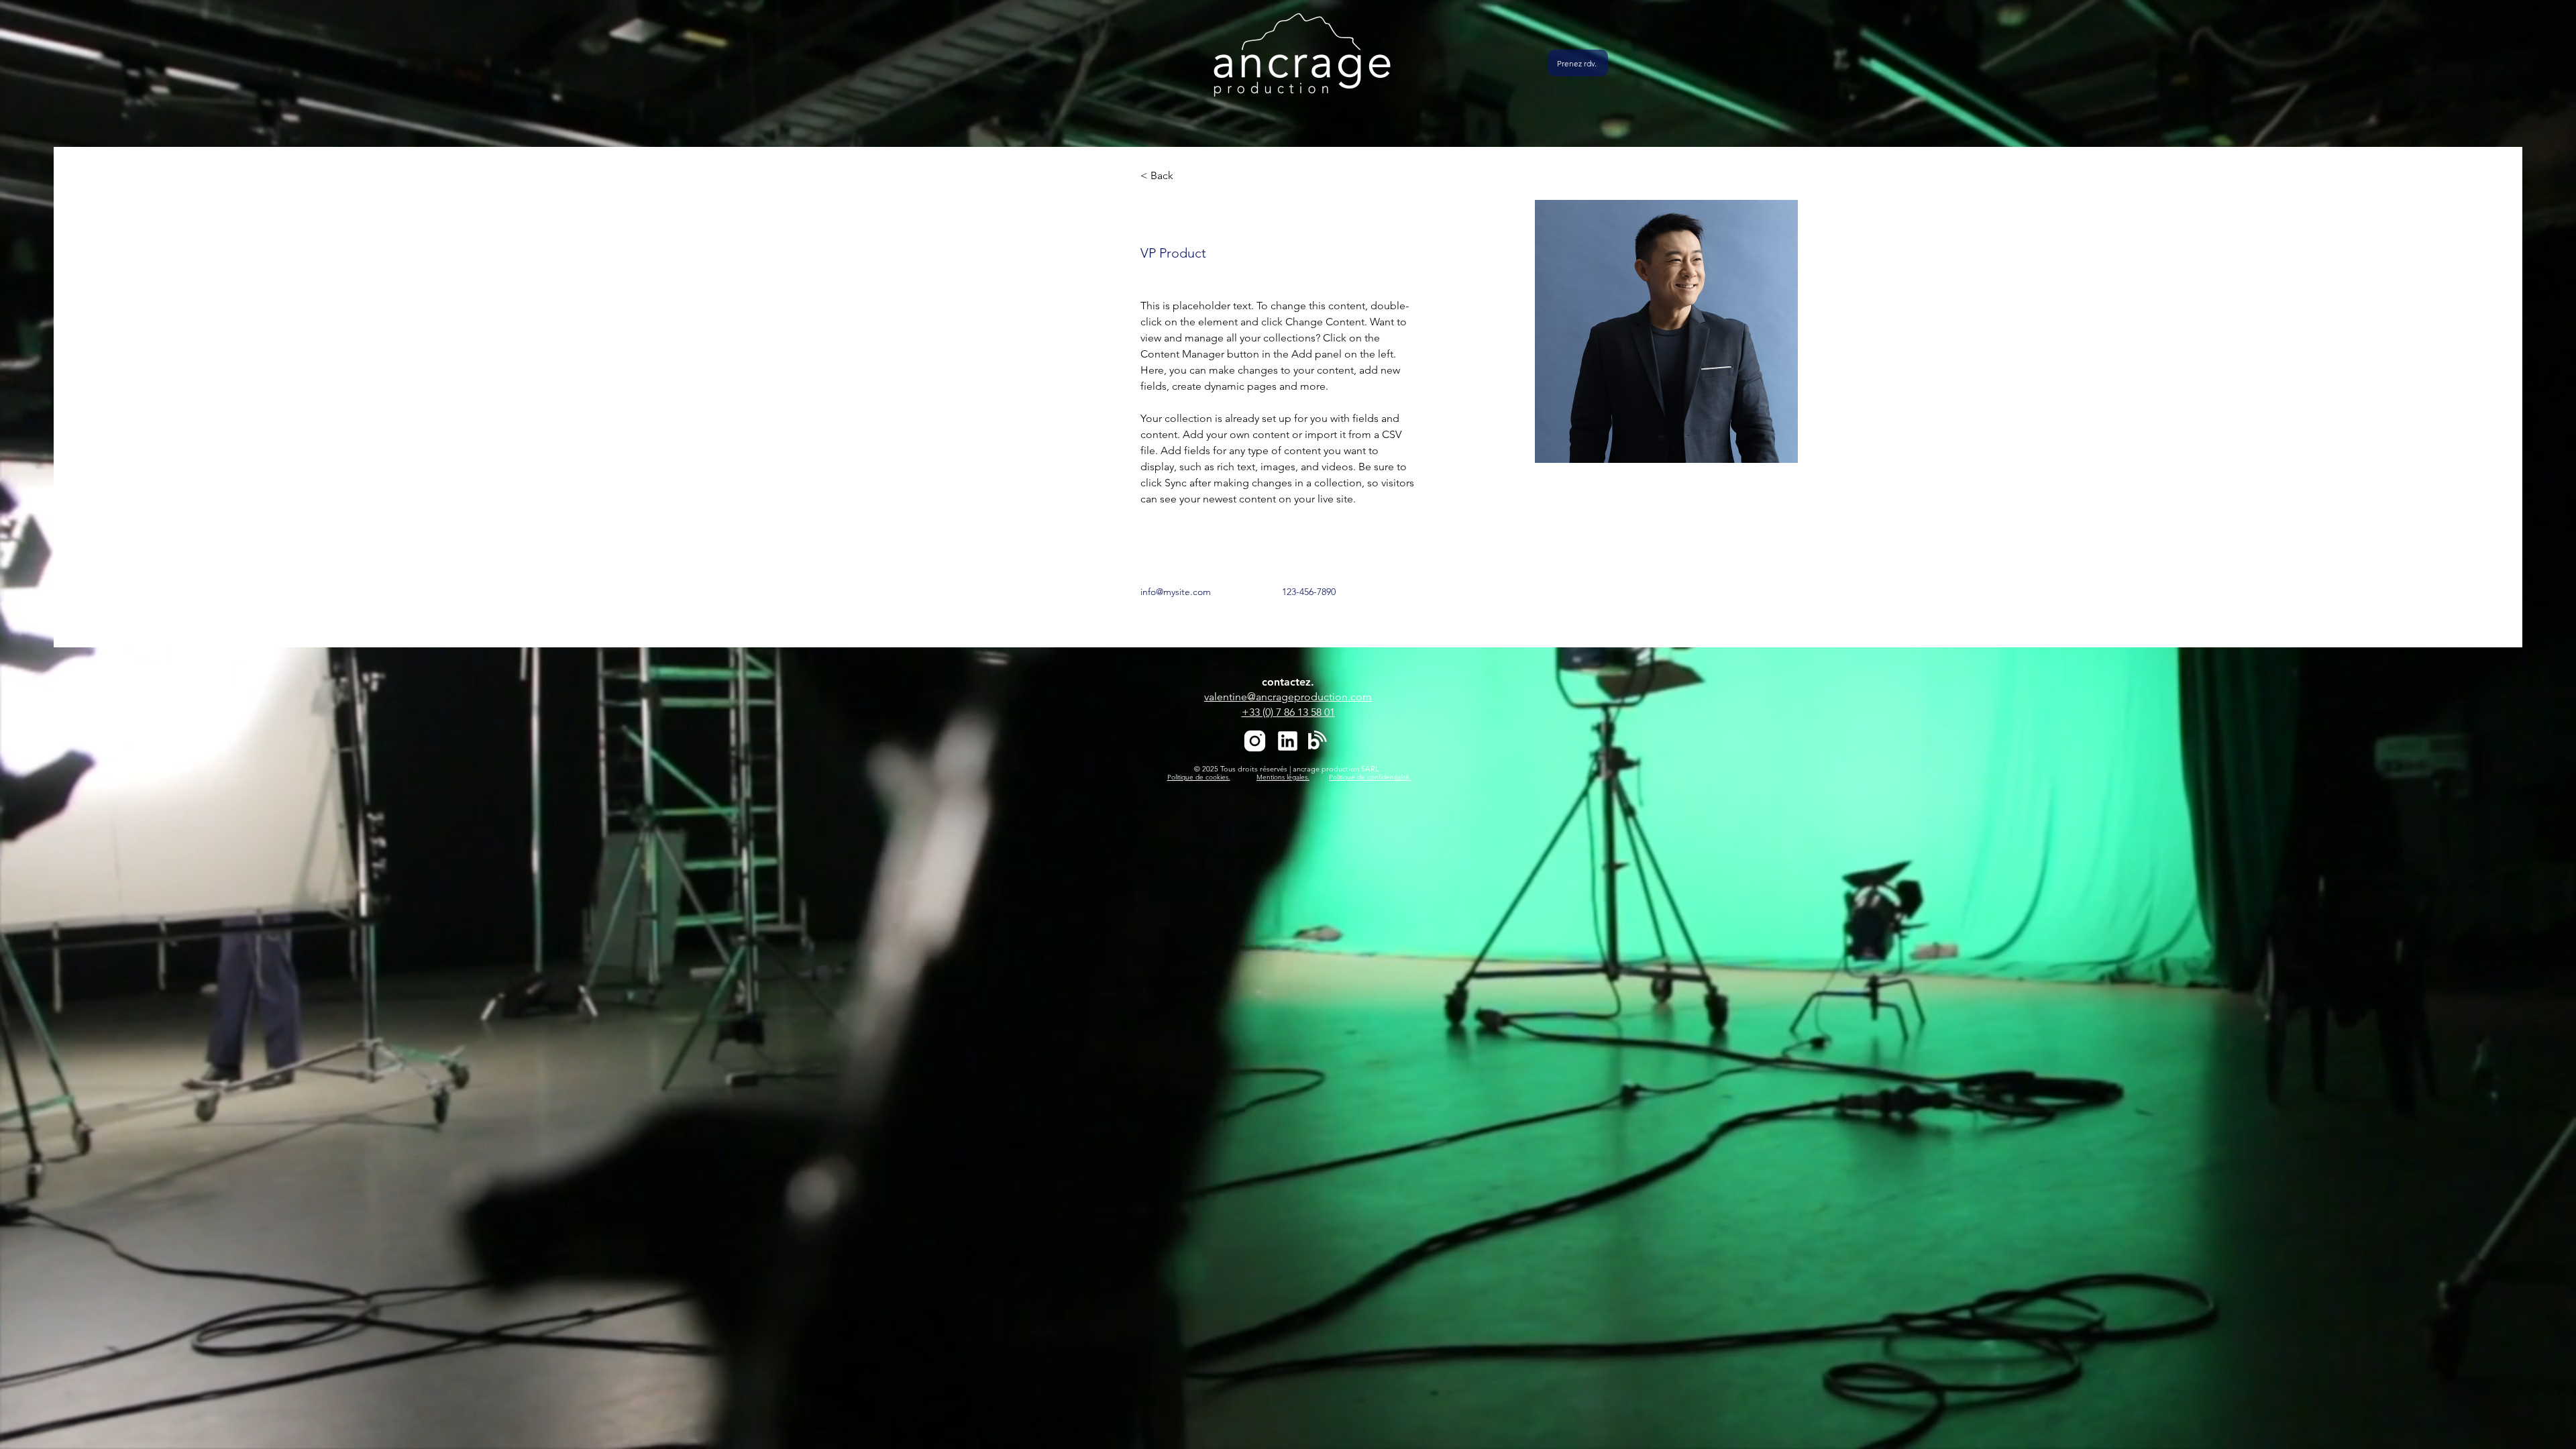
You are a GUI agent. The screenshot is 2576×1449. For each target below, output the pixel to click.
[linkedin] (1288, 741)
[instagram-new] (1255, 741)
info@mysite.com (1176, 592)
